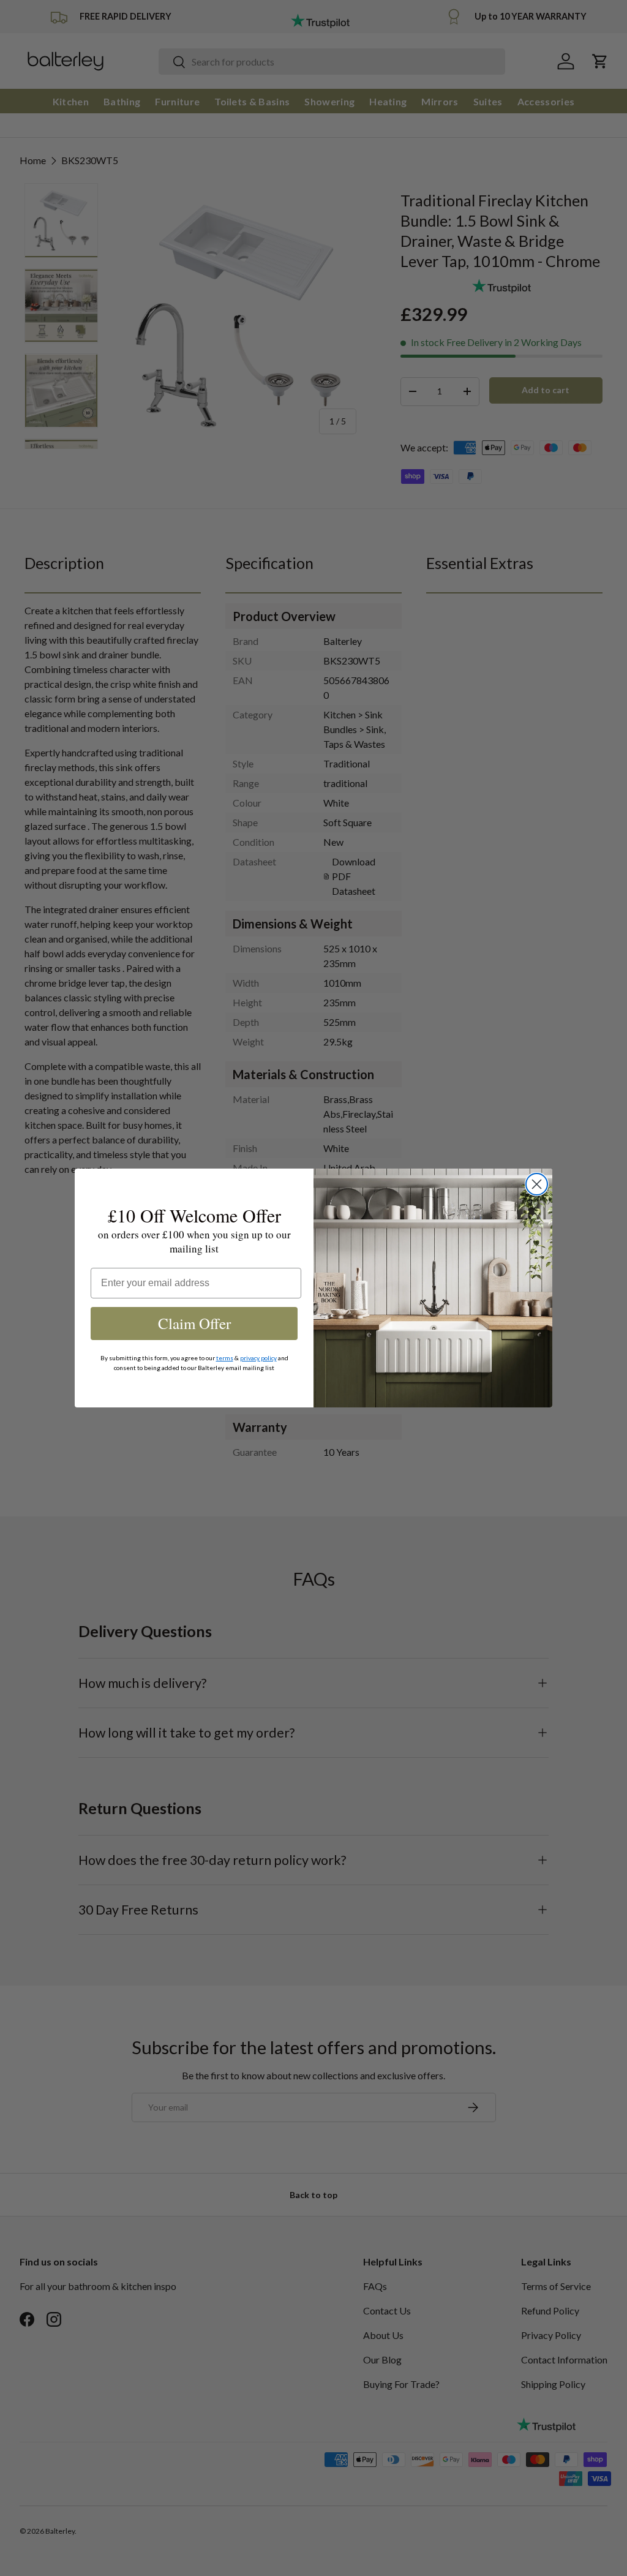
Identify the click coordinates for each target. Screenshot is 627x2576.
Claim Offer (194, 1323)
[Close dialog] (537, 1184)
